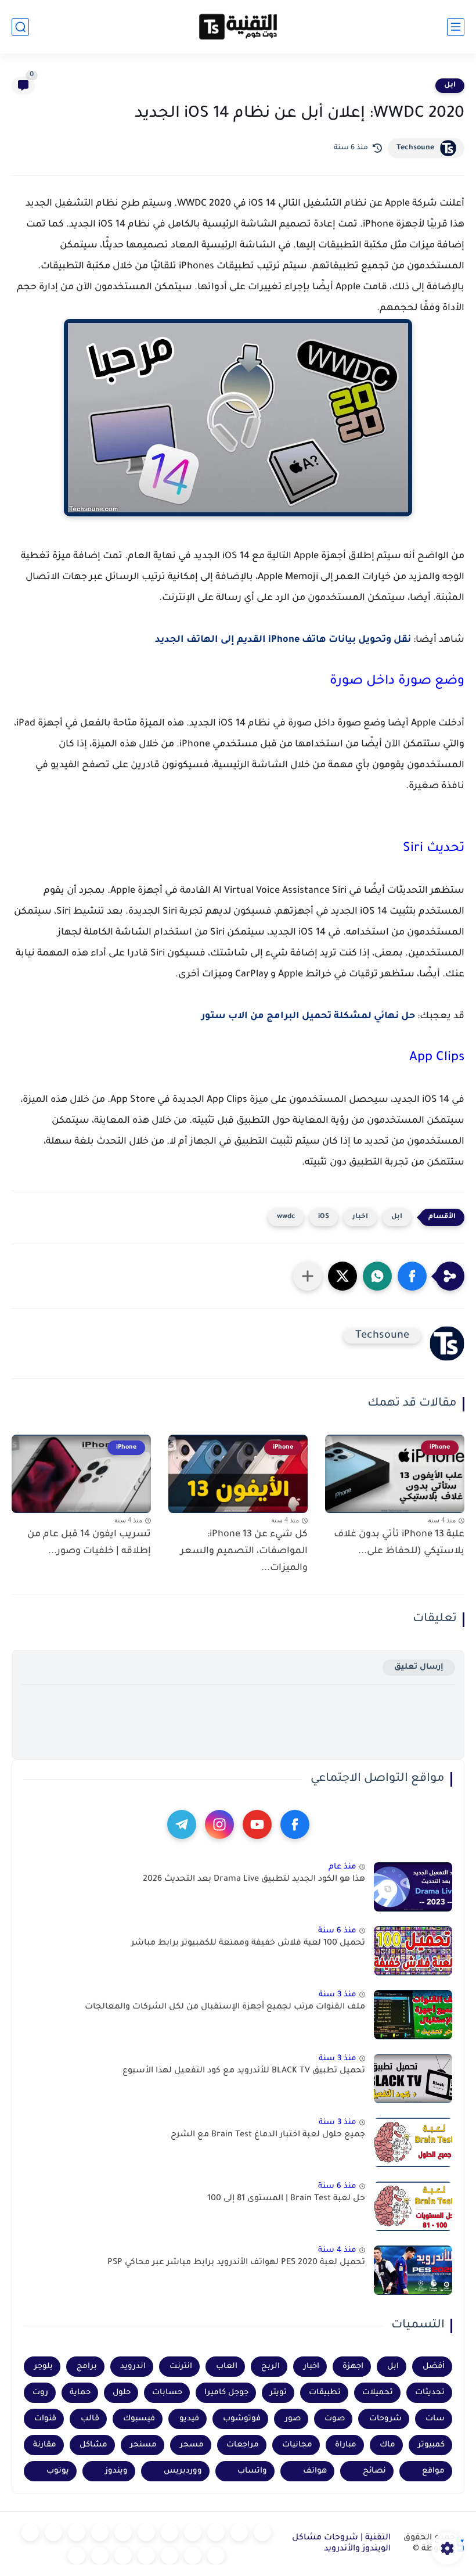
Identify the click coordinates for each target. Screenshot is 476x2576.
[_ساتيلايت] (100, 2556)
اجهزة (353, 2367)
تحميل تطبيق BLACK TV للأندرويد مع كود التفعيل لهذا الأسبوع (244, 2071)
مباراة (346, 2445)
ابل (450, 85)
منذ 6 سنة (337, 1931)
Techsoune (415, 148)
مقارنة (45, 2445)
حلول (122, 2393)
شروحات (385, 2419)
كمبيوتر (431, 2445)
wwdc (286, 1217)
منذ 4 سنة (337, 2250)
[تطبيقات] (146, 2532)
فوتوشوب (242, 2419)
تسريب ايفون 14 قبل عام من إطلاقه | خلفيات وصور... (89, 1543)
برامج (87, 2367)
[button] (412, 1276)
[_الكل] (30, 2532)
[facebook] (295, 1824)
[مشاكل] (239, 2532)
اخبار (360, 1217)
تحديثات (430, 2393)
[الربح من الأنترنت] (193, 2556)
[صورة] (413, 1887)
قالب (90, 2419)
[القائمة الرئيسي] (456, 27)
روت (40, 2393)
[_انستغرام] (53, 2532)
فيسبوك (139, 2419)
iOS (324, 1217)
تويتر (278, 2393)
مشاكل (93, 2445)
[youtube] (257, 1824)
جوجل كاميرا (226, 2393)
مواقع (433, 2471)
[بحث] (20, 27)
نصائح (374, 2471)
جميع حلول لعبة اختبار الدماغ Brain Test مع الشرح (268, 2135)
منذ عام (342, 1867)
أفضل (434, 2367)
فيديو (189, 2419)
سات (435, 2419)
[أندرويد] (216, 2532)
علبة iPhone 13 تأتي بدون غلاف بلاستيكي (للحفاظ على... (399, 1543)
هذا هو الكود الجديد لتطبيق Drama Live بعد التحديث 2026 (254, 1880)
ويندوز (116, 2471)
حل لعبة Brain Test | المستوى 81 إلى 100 (286, 2199)
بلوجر (44, 2367)
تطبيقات (325, 2393)
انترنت (181, 2367)
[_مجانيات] (77, 2556)
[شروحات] (262, 2532)
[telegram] (182, 1824)
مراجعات (243, 2445)
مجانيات (297, 2445)
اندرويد (133, 2367)
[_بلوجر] (123, 2556)
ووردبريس (183, 2471)
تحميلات (378, 2393)
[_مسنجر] (77, 2532)
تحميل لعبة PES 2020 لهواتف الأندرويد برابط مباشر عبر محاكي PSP (236, 2263)
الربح (271, 2367)
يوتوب (58, 2471)
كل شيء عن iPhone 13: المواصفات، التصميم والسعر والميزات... (244, 1551)
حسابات (167, 2393)
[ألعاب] (170, 2532)
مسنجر (143, 2445)
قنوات (45, 2419)
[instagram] (219, 1824)
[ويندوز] (193, 2532)
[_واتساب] (100, 2532)
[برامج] (216, 2556)
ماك (387, 2445)
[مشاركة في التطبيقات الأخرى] (308, 1276)
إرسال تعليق (419, 1667)
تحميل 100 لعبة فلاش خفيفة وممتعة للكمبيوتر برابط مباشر (248, 1943)
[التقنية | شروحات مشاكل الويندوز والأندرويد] (238, 27)
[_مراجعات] (146, 2556)
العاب (227, 2367)
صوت (335, 2419)
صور (293, 2419)
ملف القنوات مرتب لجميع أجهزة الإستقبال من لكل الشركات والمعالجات (225, 2007)
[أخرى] (170, 2556)
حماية (80, 2393)
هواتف (315, 2471)
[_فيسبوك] (123, 2532)
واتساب (252, 2471)
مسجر (192, 2445)
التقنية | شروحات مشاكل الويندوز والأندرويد (341, 2544)
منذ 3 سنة (338, 1995)
